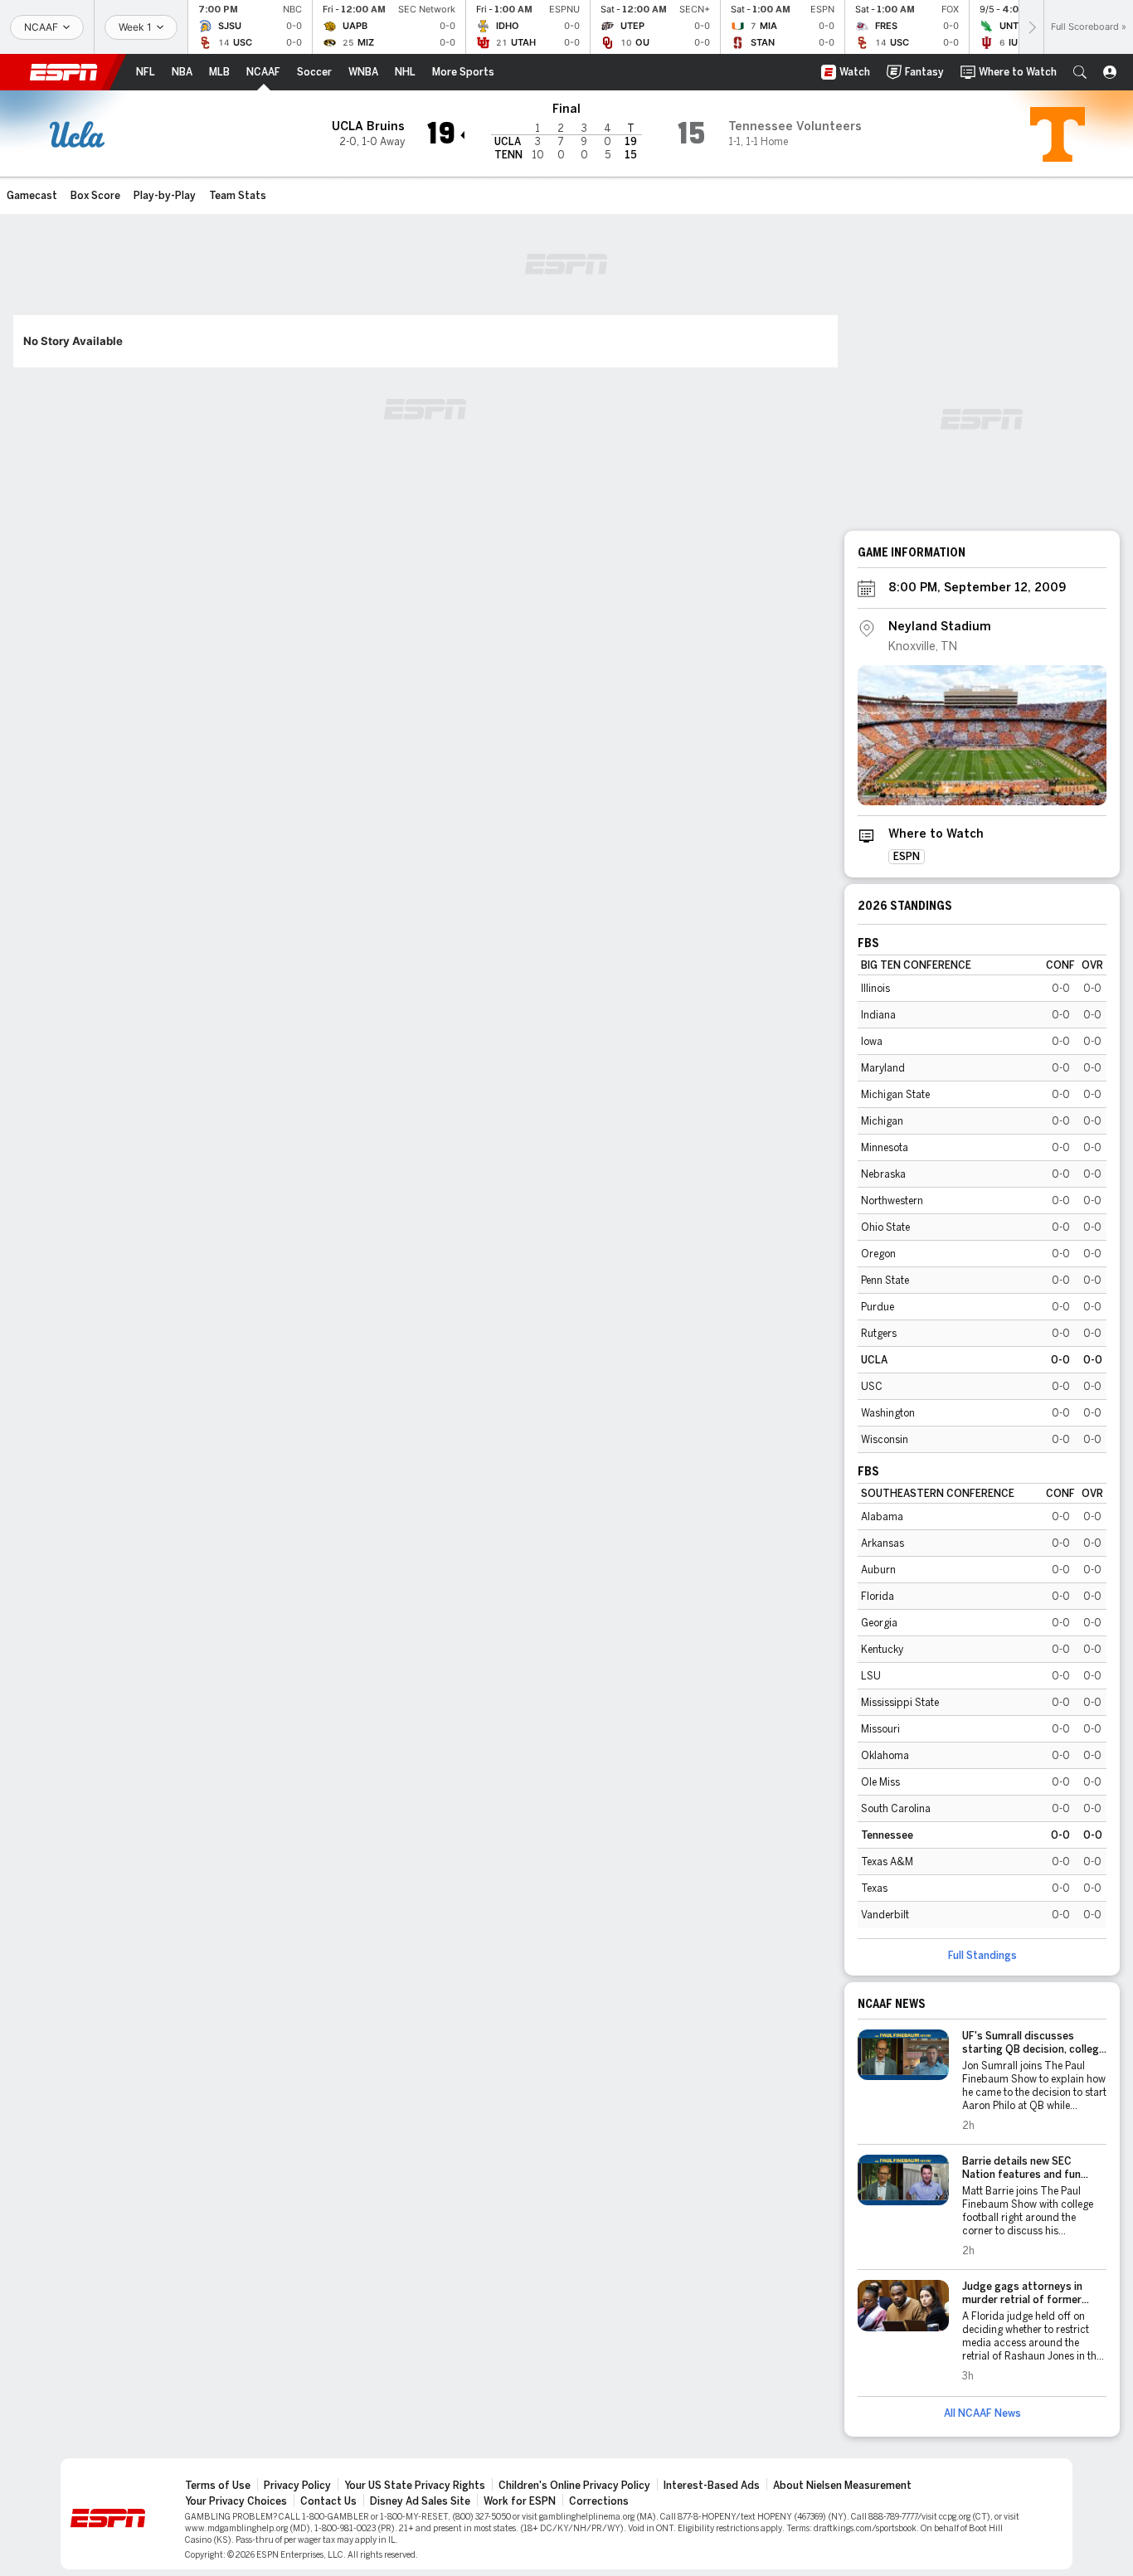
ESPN (64, 72)
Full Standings (982, 1956)
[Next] (1031, 27)
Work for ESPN (520, 2501)
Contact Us (328, 2501)
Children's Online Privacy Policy (574, 2486)
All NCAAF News (982, 2413)
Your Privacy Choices (236, 2501)
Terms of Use (218, 2486)
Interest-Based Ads (712, 2486)
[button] (1080, 72)
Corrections (599, 2501)
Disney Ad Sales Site (420, 2501)
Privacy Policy (297, 2486)
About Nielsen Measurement (842, 2486)
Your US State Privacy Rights (415, 2486)
